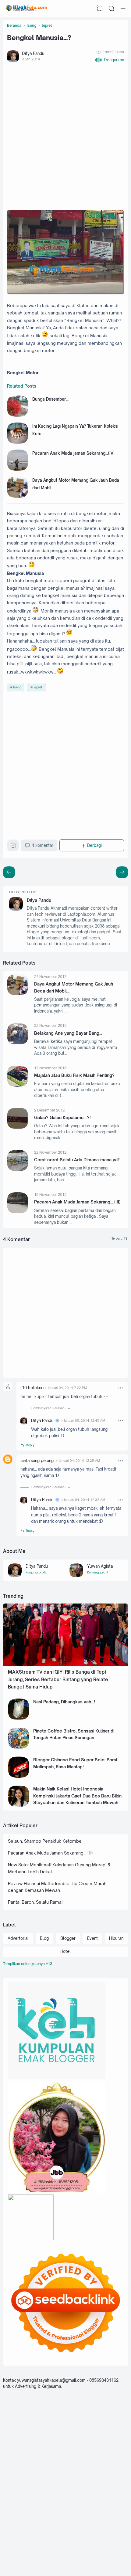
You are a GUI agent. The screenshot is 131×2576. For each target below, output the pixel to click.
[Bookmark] (13, 847)
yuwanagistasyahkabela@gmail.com (51, 2380)
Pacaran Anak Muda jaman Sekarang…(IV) (73, 453)
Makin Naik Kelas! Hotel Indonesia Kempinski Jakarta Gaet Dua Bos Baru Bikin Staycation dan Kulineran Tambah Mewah (77, 1796)
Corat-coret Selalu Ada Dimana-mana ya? (77, 1160)
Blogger (68, 1938)
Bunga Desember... (50, 399)
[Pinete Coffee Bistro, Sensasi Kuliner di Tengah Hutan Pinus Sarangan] (19, 1747)
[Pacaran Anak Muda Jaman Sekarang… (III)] (18, 1212)
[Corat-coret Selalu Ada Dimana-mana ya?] (18, 1169)
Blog (44, 1938)
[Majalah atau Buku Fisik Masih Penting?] (18, 1085)
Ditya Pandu (39, 900)
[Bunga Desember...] (18, 415)
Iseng (17, 687)
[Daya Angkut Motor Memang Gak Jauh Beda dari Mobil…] (18, 496)
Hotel (65, 1951)
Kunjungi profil (36, 1572)
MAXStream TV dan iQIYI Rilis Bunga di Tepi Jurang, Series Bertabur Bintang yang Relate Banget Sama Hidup (58, 1679)
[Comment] (120, 1239)
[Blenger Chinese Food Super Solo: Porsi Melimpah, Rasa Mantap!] (19, 1776)
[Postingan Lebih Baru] (122, 872)
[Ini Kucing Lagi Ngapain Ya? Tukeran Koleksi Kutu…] (18, 442)
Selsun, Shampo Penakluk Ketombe (45, 1841)
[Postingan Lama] (9, 872)
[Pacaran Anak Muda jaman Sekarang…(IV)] (18, 469)
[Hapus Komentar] (121, 1388)
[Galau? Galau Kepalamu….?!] (18, 1127)
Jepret (38, 687)
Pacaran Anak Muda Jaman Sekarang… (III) (77, 1202)
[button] (110, 60)
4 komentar (42, 845)
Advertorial (18, 1938)
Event (92, 1938)
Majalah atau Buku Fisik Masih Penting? (74, 1075)
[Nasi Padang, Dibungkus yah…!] (19, 1718)
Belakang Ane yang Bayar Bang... (68, 1033)
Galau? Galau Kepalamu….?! (62, 1117)
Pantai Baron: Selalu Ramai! (36, 1902)
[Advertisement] (65, 137)
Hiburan (116, 1938)
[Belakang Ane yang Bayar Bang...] (18, 1043)
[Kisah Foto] (27, 8)
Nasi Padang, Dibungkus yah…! (64, 1702)
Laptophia (106, 2562)
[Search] (112, 8)
